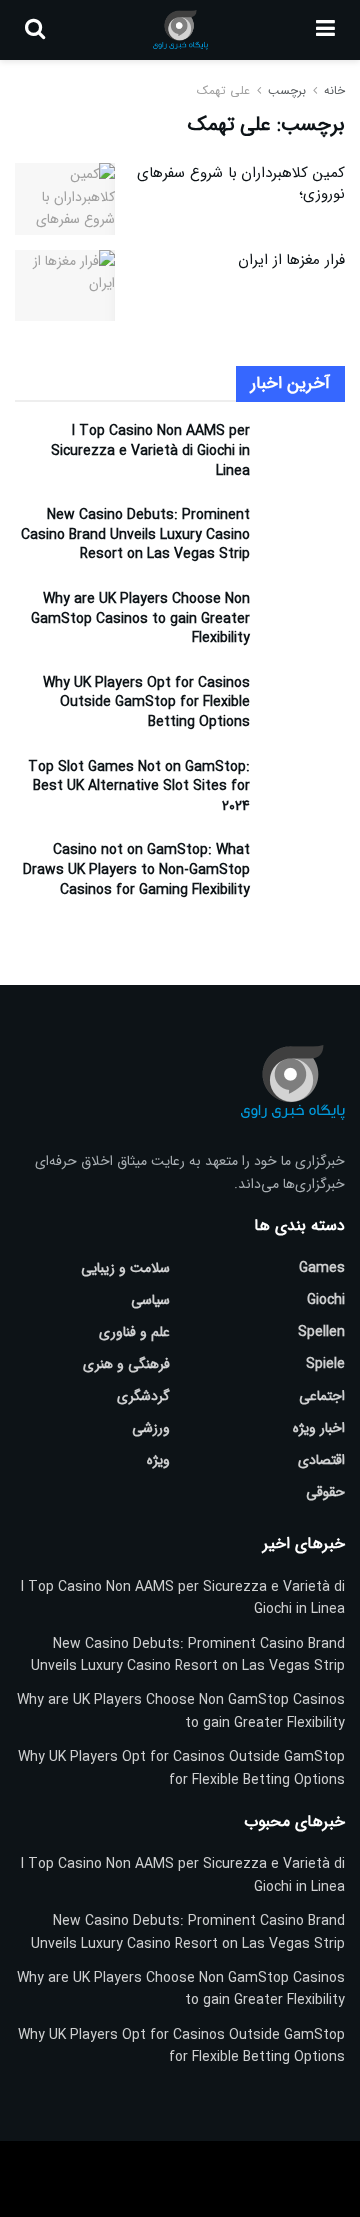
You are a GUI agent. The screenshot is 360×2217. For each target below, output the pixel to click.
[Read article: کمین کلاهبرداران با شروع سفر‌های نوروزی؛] (65, 199)
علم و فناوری (134, 1332)
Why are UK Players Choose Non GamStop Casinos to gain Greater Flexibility (140, 618)
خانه (332, 90)
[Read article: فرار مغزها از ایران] (65, 286)
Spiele (325, 1364)
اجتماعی (322, 1396)
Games (322, 1268)
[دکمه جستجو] (35, 30)
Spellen (321, 1332)
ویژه (158, 1460)
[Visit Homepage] (180, 30)
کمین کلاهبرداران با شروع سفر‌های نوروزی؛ (241, 183)
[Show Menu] (325, 30)
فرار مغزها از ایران (291, 260)
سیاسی (150, 1300)
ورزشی (151, 1428)
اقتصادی (321, 1460)
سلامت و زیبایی (125, 1268)
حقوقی (325, 1492)
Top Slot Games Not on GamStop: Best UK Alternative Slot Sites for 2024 (139, 786)
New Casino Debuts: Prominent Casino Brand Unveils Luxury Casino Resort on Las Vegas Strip (135, 534)
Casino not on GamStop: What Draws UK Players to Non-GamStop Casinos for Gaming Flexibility (136, 869)
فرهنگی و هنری (126, 1364)
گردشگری (143, 1396)
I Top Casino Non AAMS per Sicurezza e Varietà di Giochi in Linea (150, 450)
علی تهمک (223, 90)
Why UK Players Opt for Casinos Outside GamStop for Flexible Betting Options (146, 702)
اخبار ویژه (319, 1428)
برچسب (287, 90)
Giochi (326, 1300)
